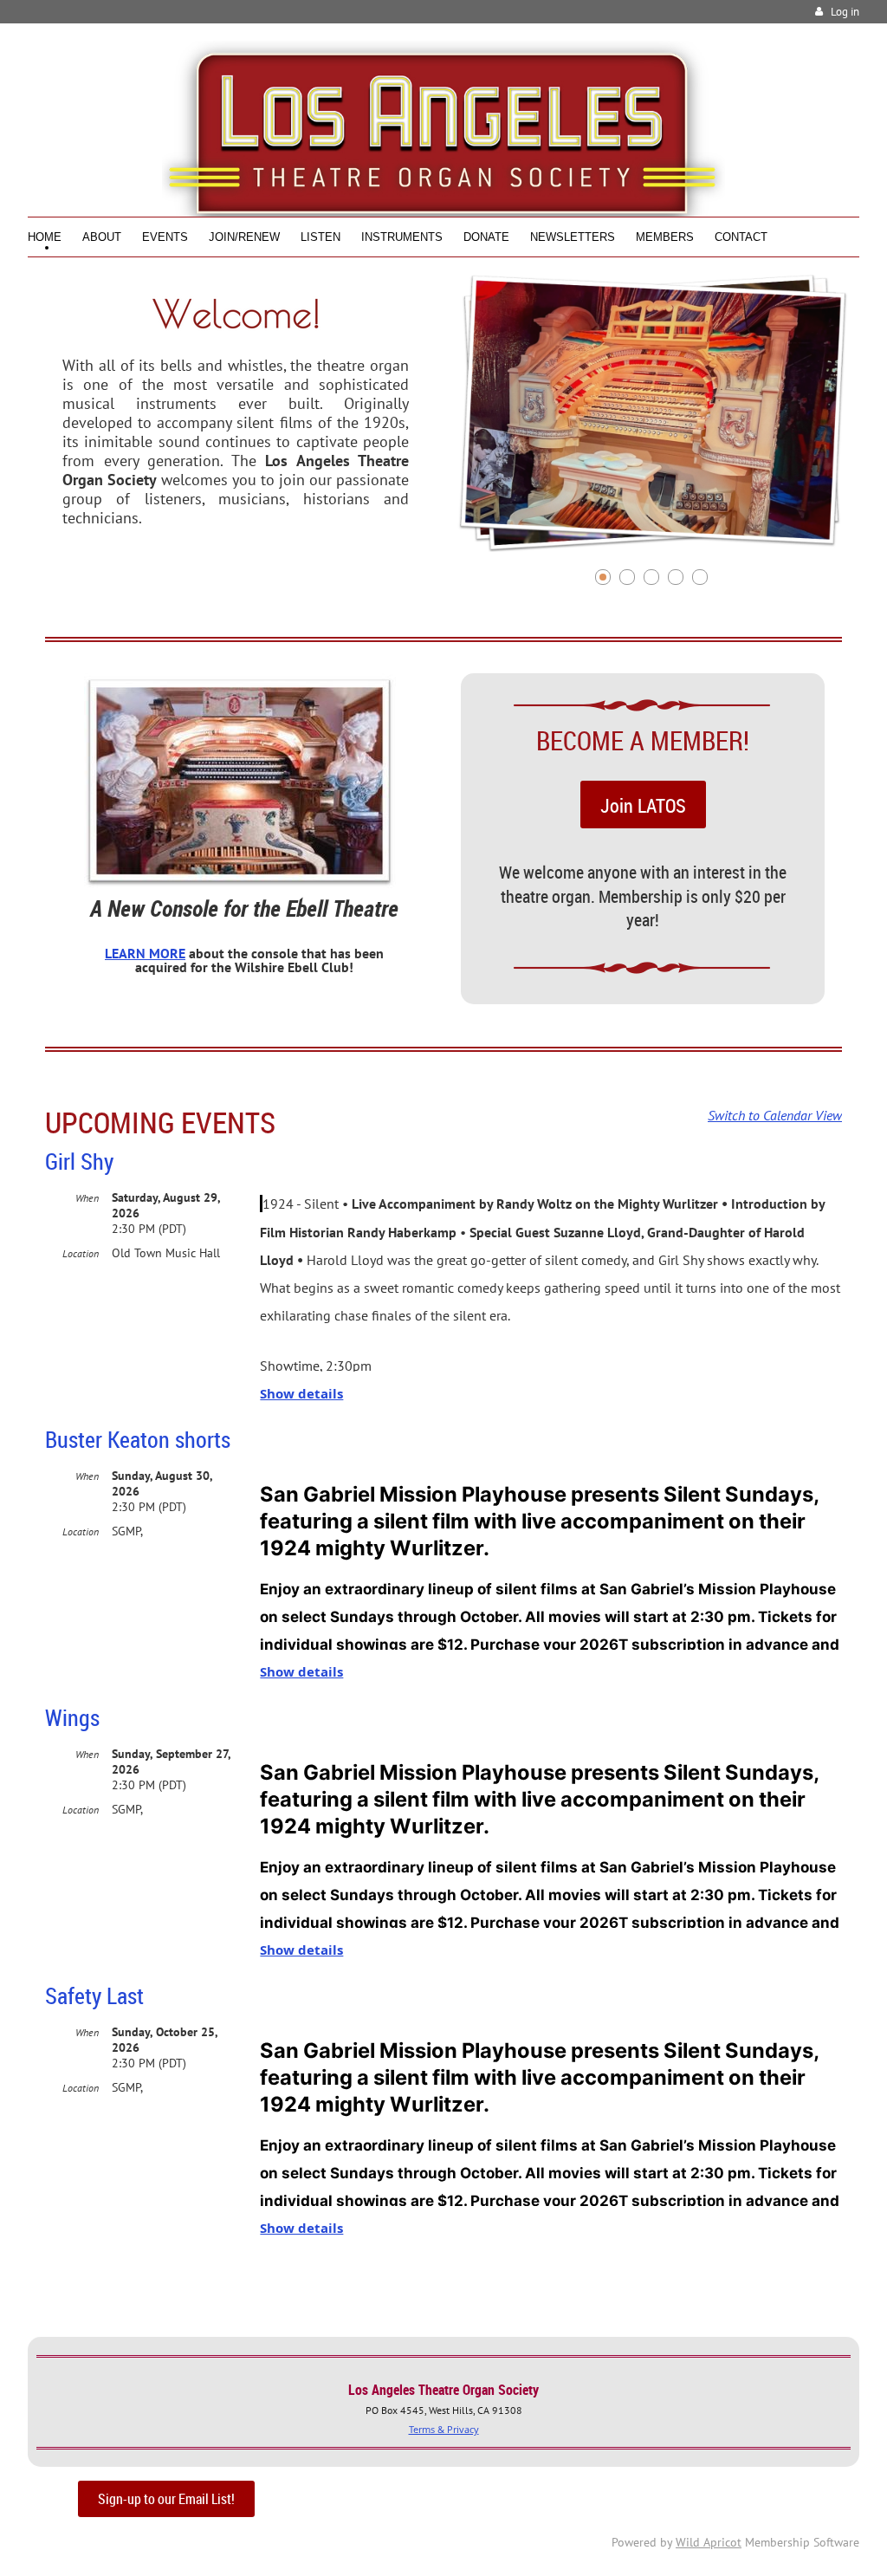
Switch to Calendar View (775, 1115)
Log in (845, 12)
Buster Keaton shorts (138, 1440)
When (87, 1198)
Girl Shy (79, 1161)
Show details (301, 1394)
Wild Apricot (709, 2542)
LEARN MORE (145, 953)
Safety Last (94, 1996)
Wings (72, 1718)
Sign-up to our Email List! (166, 2499)
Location (81, 1253)
